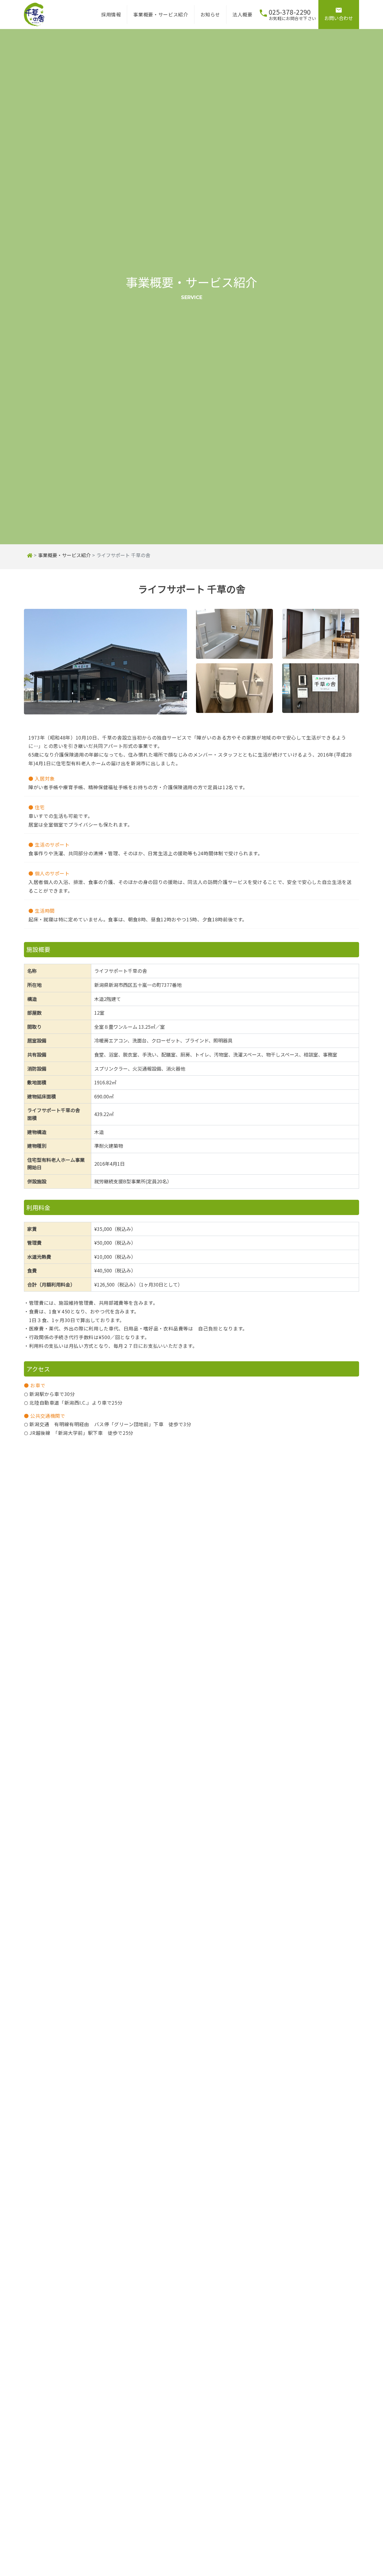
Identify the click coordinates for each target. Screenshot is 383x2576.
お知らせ (211, 14)
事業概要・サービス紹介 (161, 14)
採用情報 (111, 14)
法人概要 (243, 14)
